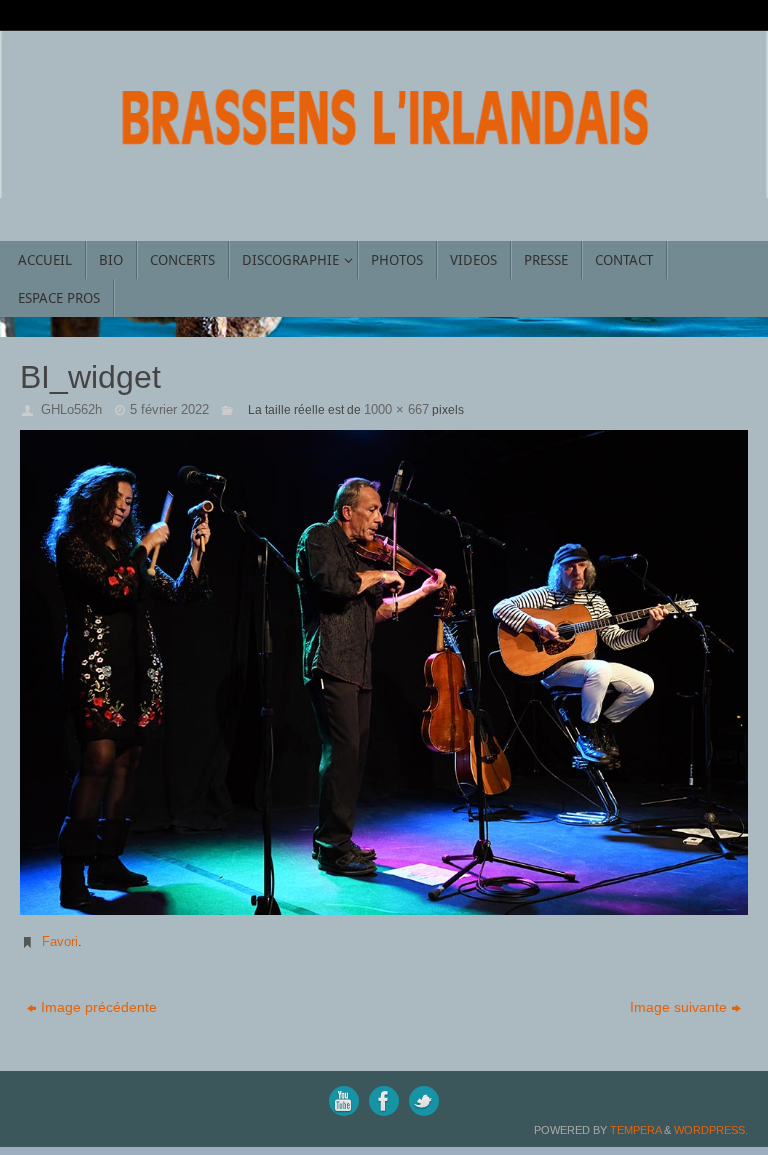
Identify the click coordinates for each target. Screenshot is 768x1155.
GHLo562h (71, 409)
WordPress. (711, 1130)
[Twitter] (424, 1101)
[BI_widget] (384, 673)
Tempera (635, 1130)
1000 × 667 (396, 409)
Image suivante (678, 1007)
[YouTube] (344, 1101)
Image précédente (99, 1007)
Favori (60, 941)
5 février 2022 (169, 409)
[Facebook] (384, 1101)
